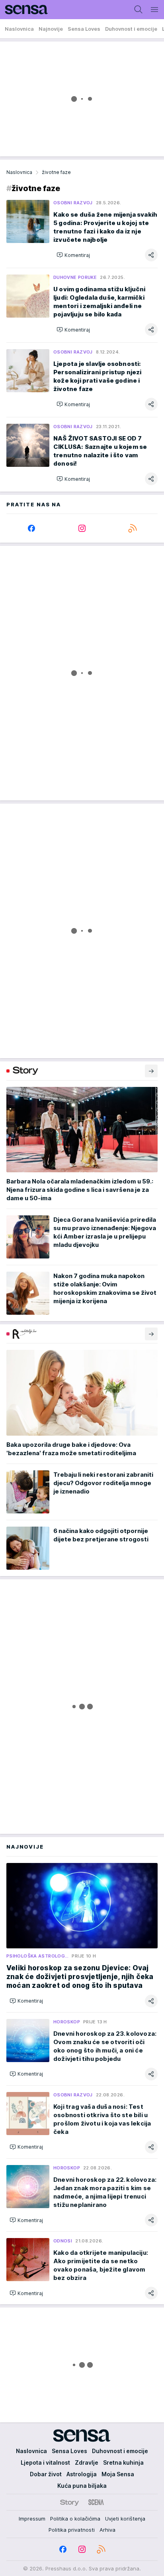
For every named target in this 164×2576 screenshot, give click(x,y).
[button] (73, 255)
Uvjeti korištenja (125, 2519)
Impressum (32, 2519)
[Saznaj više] (151, 1071)
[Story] (69, 2502)
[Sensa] (24, 10)
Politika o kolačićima (75, 2519)
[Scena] (96, 2502)
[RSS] (132, 528)
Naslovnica (19, 172)
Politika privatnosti (72, 2530)
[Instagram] (82, 528)
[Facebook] (32, 528)
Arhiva (107, 2530)
